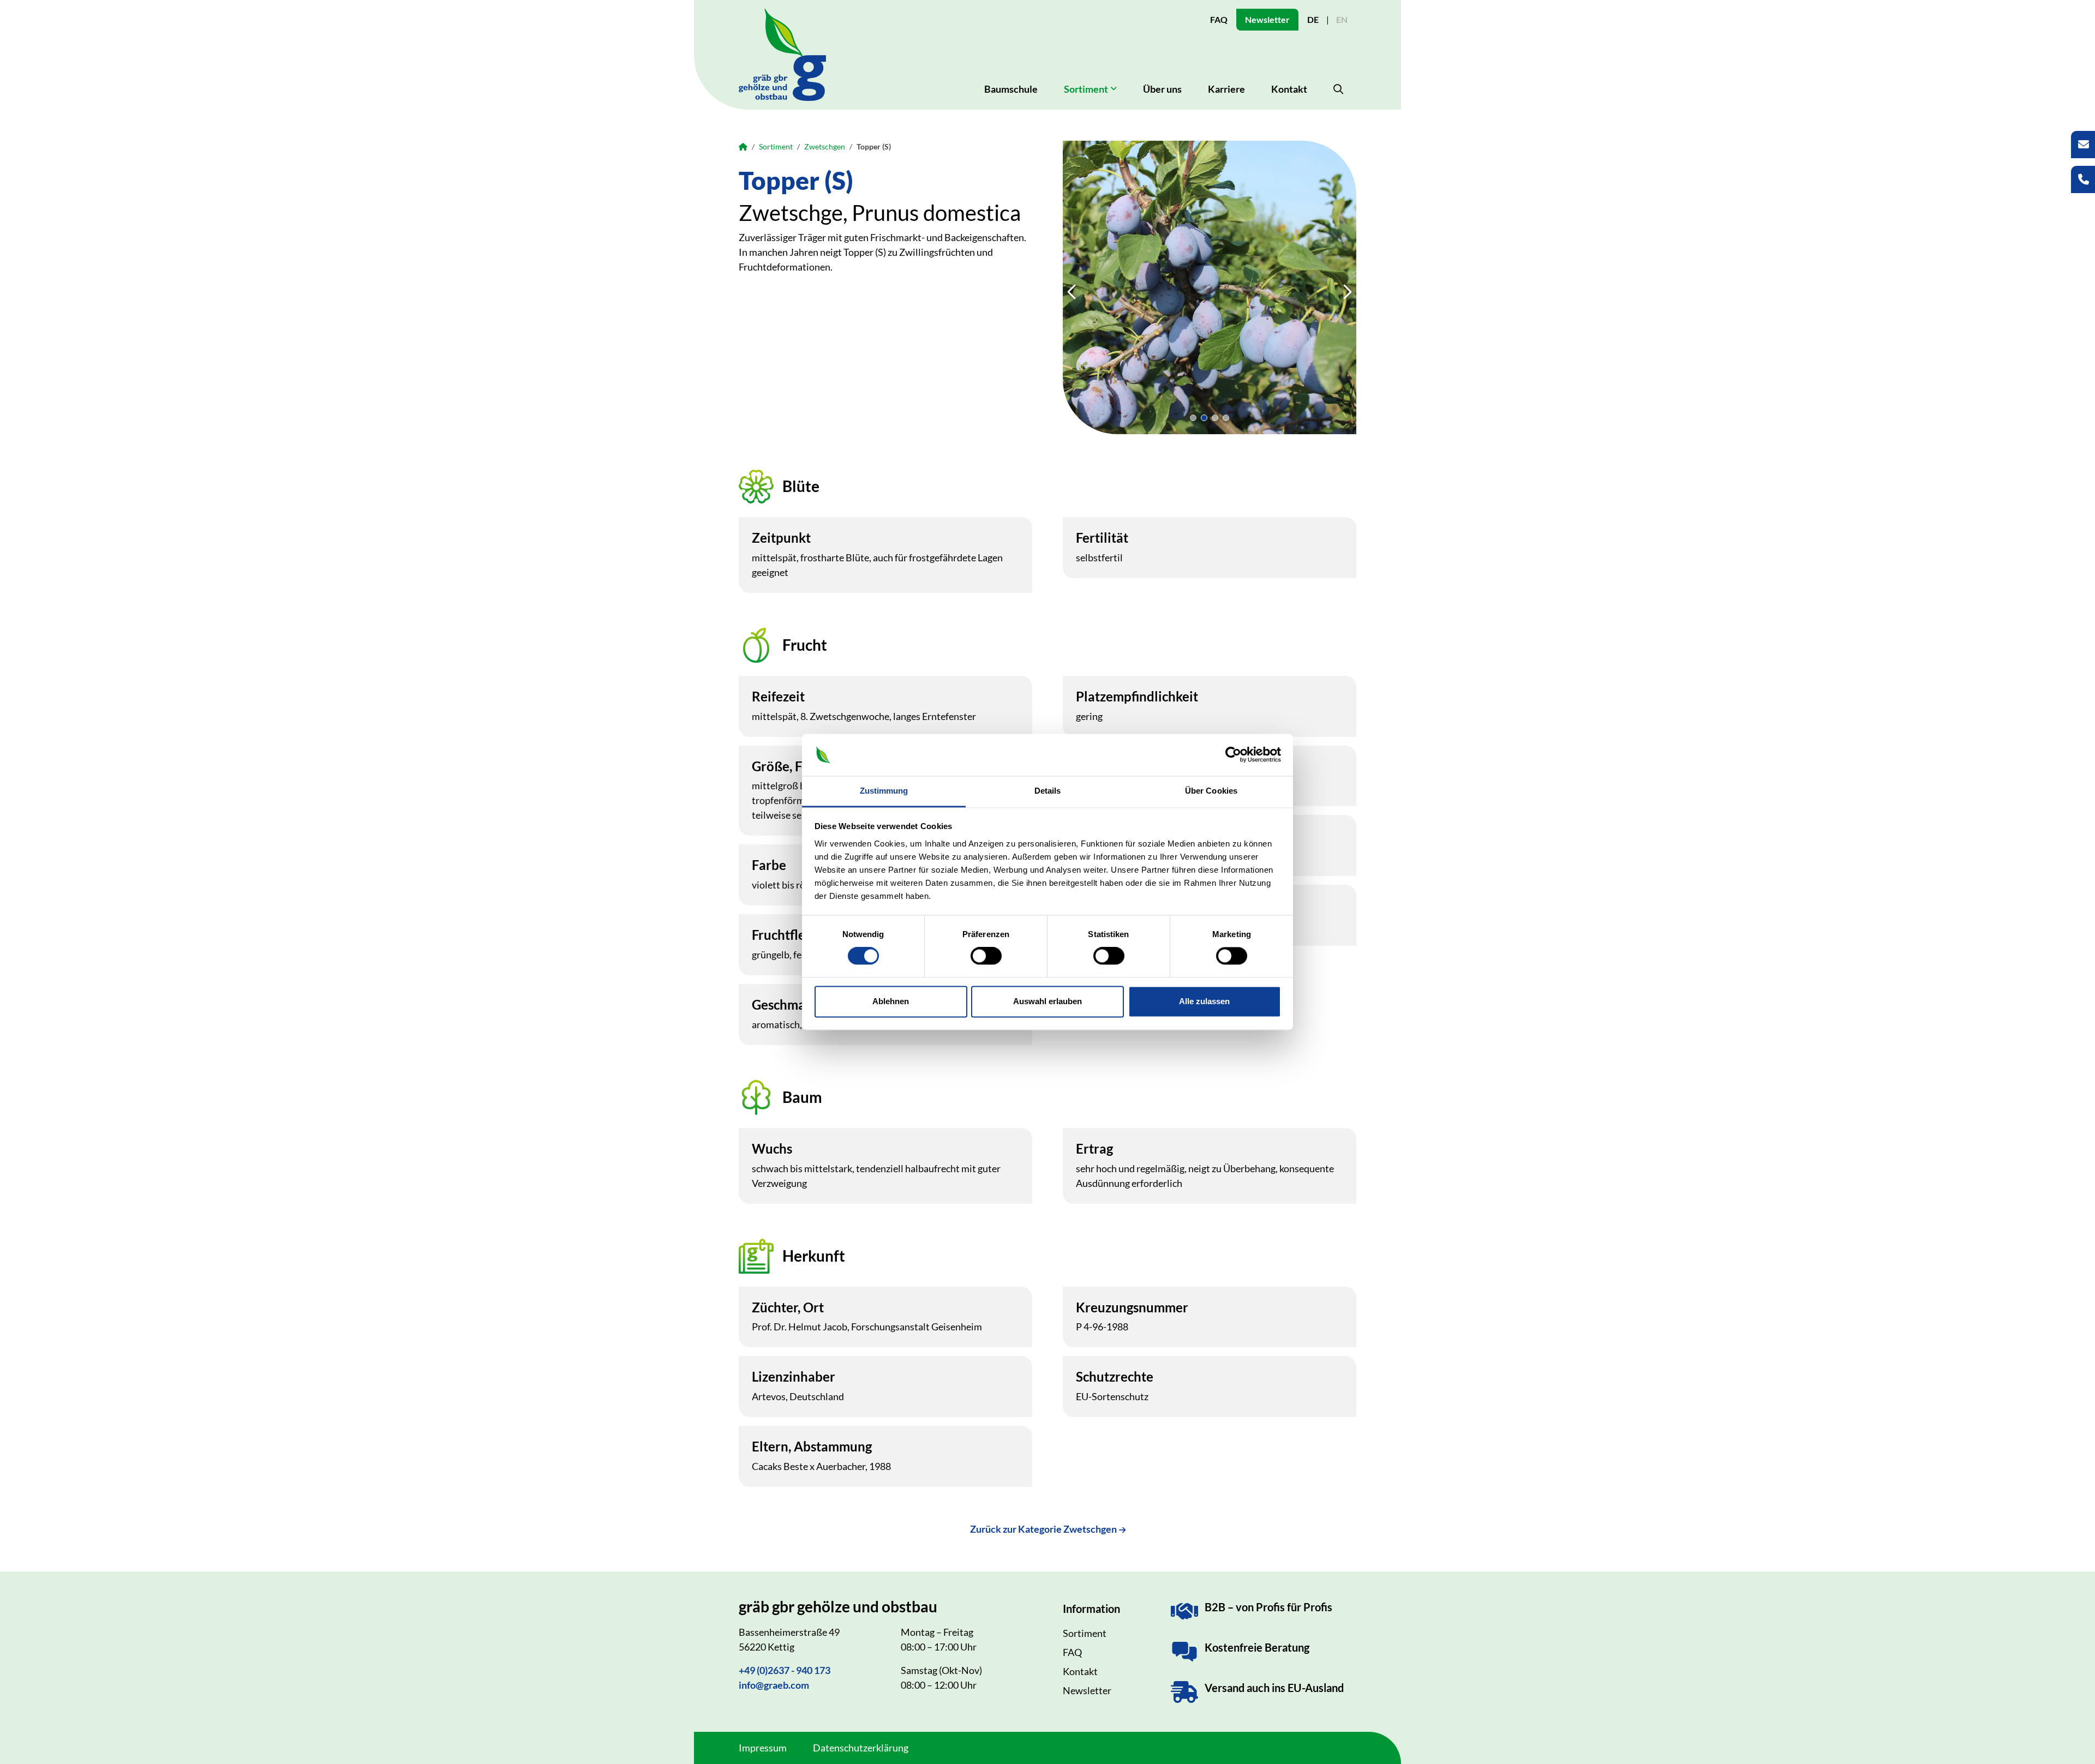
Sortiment (776, 146)
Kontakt (1289, 89)
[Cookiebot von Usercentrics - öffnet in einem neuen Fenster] (1233, 755)
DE (1313, 19)
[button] (1193, 418)
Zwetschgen (825, 146)
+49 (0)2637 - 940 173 (785, 1670)
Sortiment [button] (1086, 89)
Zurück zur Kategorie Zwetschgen (1043, 1529)
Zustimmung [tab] (884, 791)
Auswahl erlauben (1047, 1001)
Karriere (1226, 89)
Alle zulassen (1204, 1001)
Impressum (763, 1748)
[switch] (986, 956)
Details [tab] (1048, 791)
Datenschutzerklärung (861, 1748)
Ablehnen (891, 1001)
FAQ (1219, 19)
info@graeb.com (774, 1685)
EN (1342, 19)
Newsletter (1267, 19)
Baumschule (1011, 89)
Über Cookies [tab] (1211, 791)
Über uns (1162, 89)
